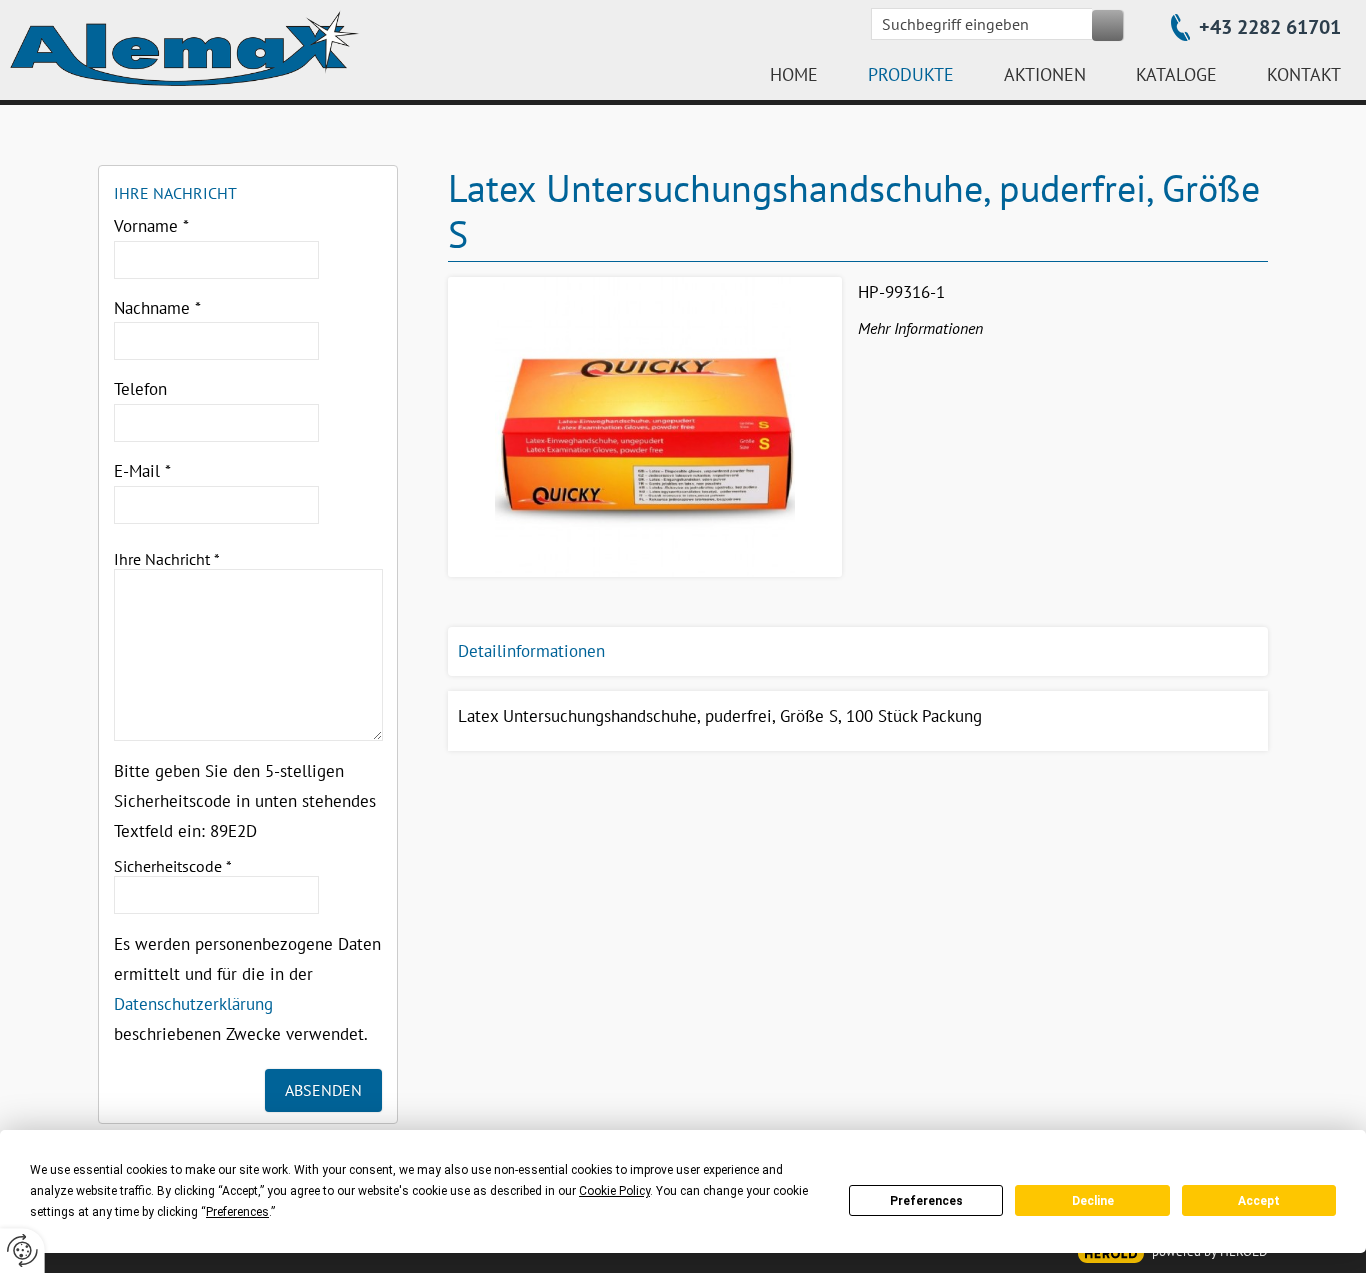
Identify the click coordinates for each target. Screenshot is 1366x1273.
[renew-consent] (22, 1250)
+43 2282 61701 (1270, 27)
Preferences (926, 1201)
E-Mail (142, 471)
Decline (1093, 1201)
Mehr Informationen (920, 328)
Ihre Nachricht (167, 559)
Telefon (140, 389)
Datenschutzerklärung (193, 1004)
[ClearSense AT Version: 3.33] (1111, 1253)
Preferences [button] (237, 1212)
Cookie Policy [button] (614, 1191)
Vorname (151, 226)
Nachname (157, 308)
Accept (1259, 1201)
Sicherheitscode (173, 866)
